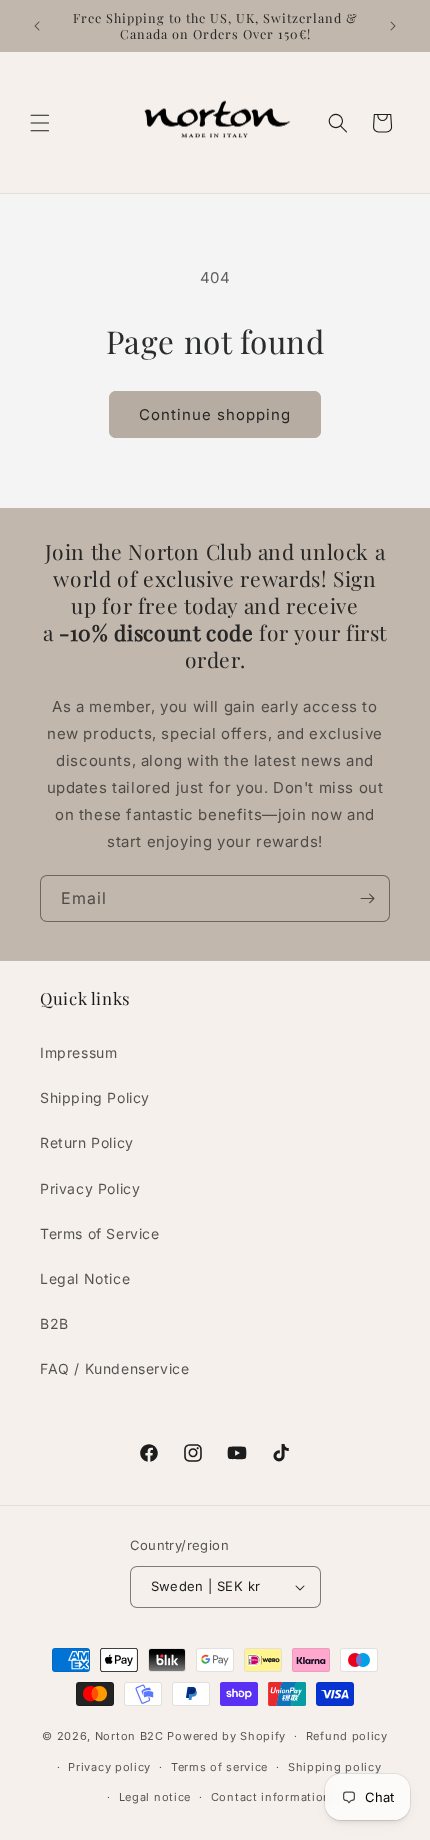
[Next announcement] (393, 26)
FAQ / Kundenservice (114, 1368)
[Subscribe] (367, 898)
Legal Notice (85, 1278)
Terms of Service (100, 1233)
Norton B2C (129, 1736)
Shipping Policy (95, 1097)
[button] (40, 123)
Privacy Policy (90, 1188)
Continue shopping (215, 414)
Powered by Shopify (226, 1736)
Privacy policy (109, 1767)
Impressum (78, 1052)
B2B (54, 1323)
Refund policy (347, 1736)
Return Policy (87, 1142)
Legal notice (155, 1797)
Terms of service (219, 1767)
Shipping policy (335, 1767)
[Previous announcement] (37, 26)
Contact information (271, 1797)
